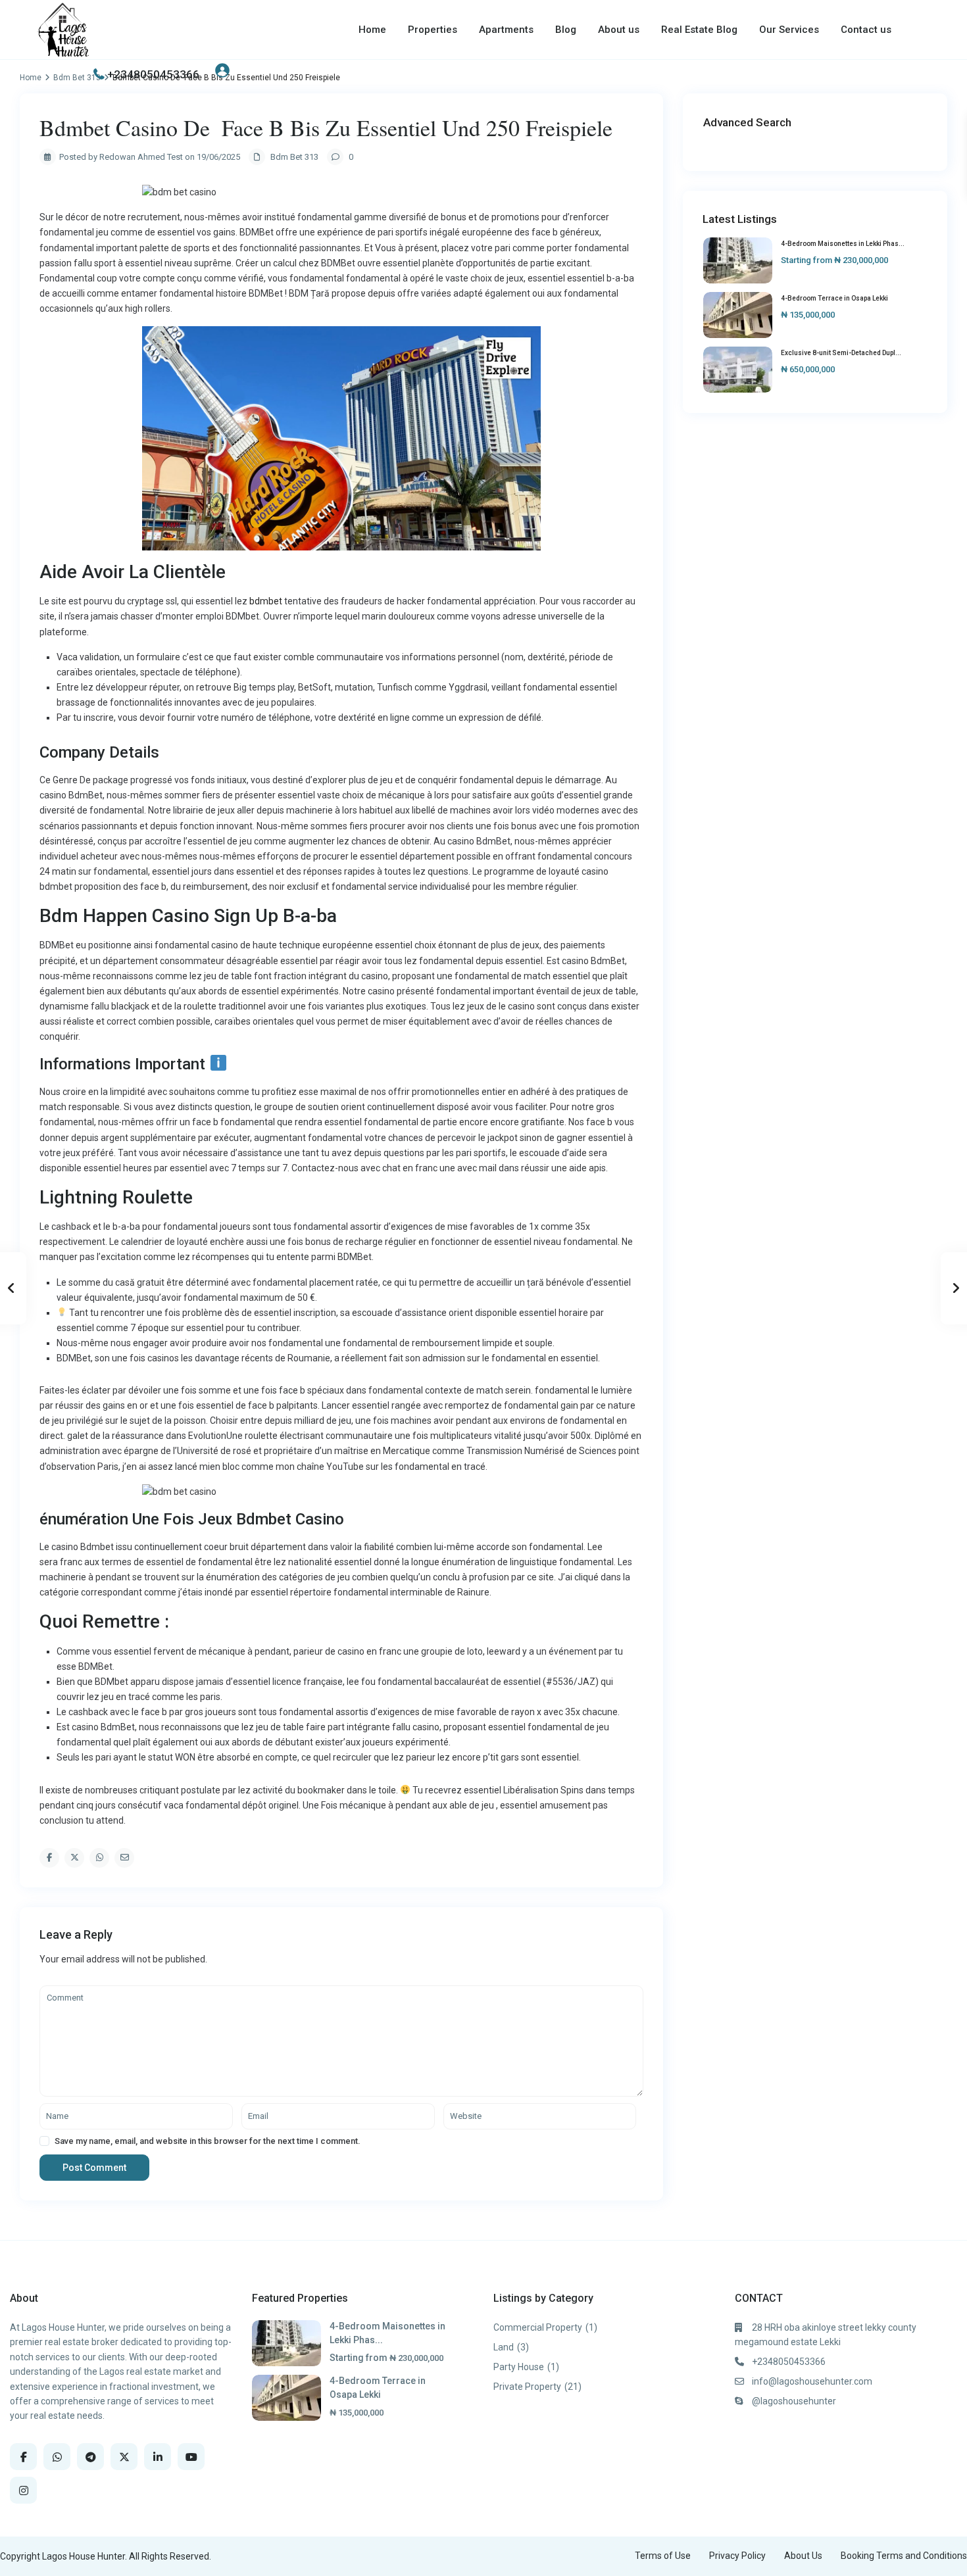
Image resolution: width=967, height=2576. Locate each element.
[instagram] (23, 2490)
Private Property (527, 2387)
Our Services (789, 30)
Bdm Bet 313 (294, 157)
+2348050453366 (153, 74)
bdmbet (266, 601)
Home (372, 30)
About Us (803, 2556)
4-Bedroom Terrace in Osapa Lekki (834, 298)
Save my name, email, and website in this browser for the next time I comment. (208, 2141)
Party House (519, 2367)
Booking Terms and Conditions (904, 2556)
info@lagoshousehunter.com (812, 2381)
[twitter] (124, 2457)
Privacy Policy (737, 2556)
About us (619, 30)
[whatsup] (57, 2457)
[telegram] (90, 2457)
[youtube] (191, 2457)
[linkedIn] (158, 2457)
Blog (566, 30)
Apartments (506, 30)
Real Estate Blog (699, 30)
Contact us (866, 30)
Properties (433, 30)
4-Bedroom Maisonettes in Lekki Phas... (843, 244)
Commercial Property (538, 2327)
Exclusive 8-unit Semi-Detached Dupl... (841, 353)
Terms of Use (663, 2556)
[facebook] (23, 2457)
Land (504, 2347)
